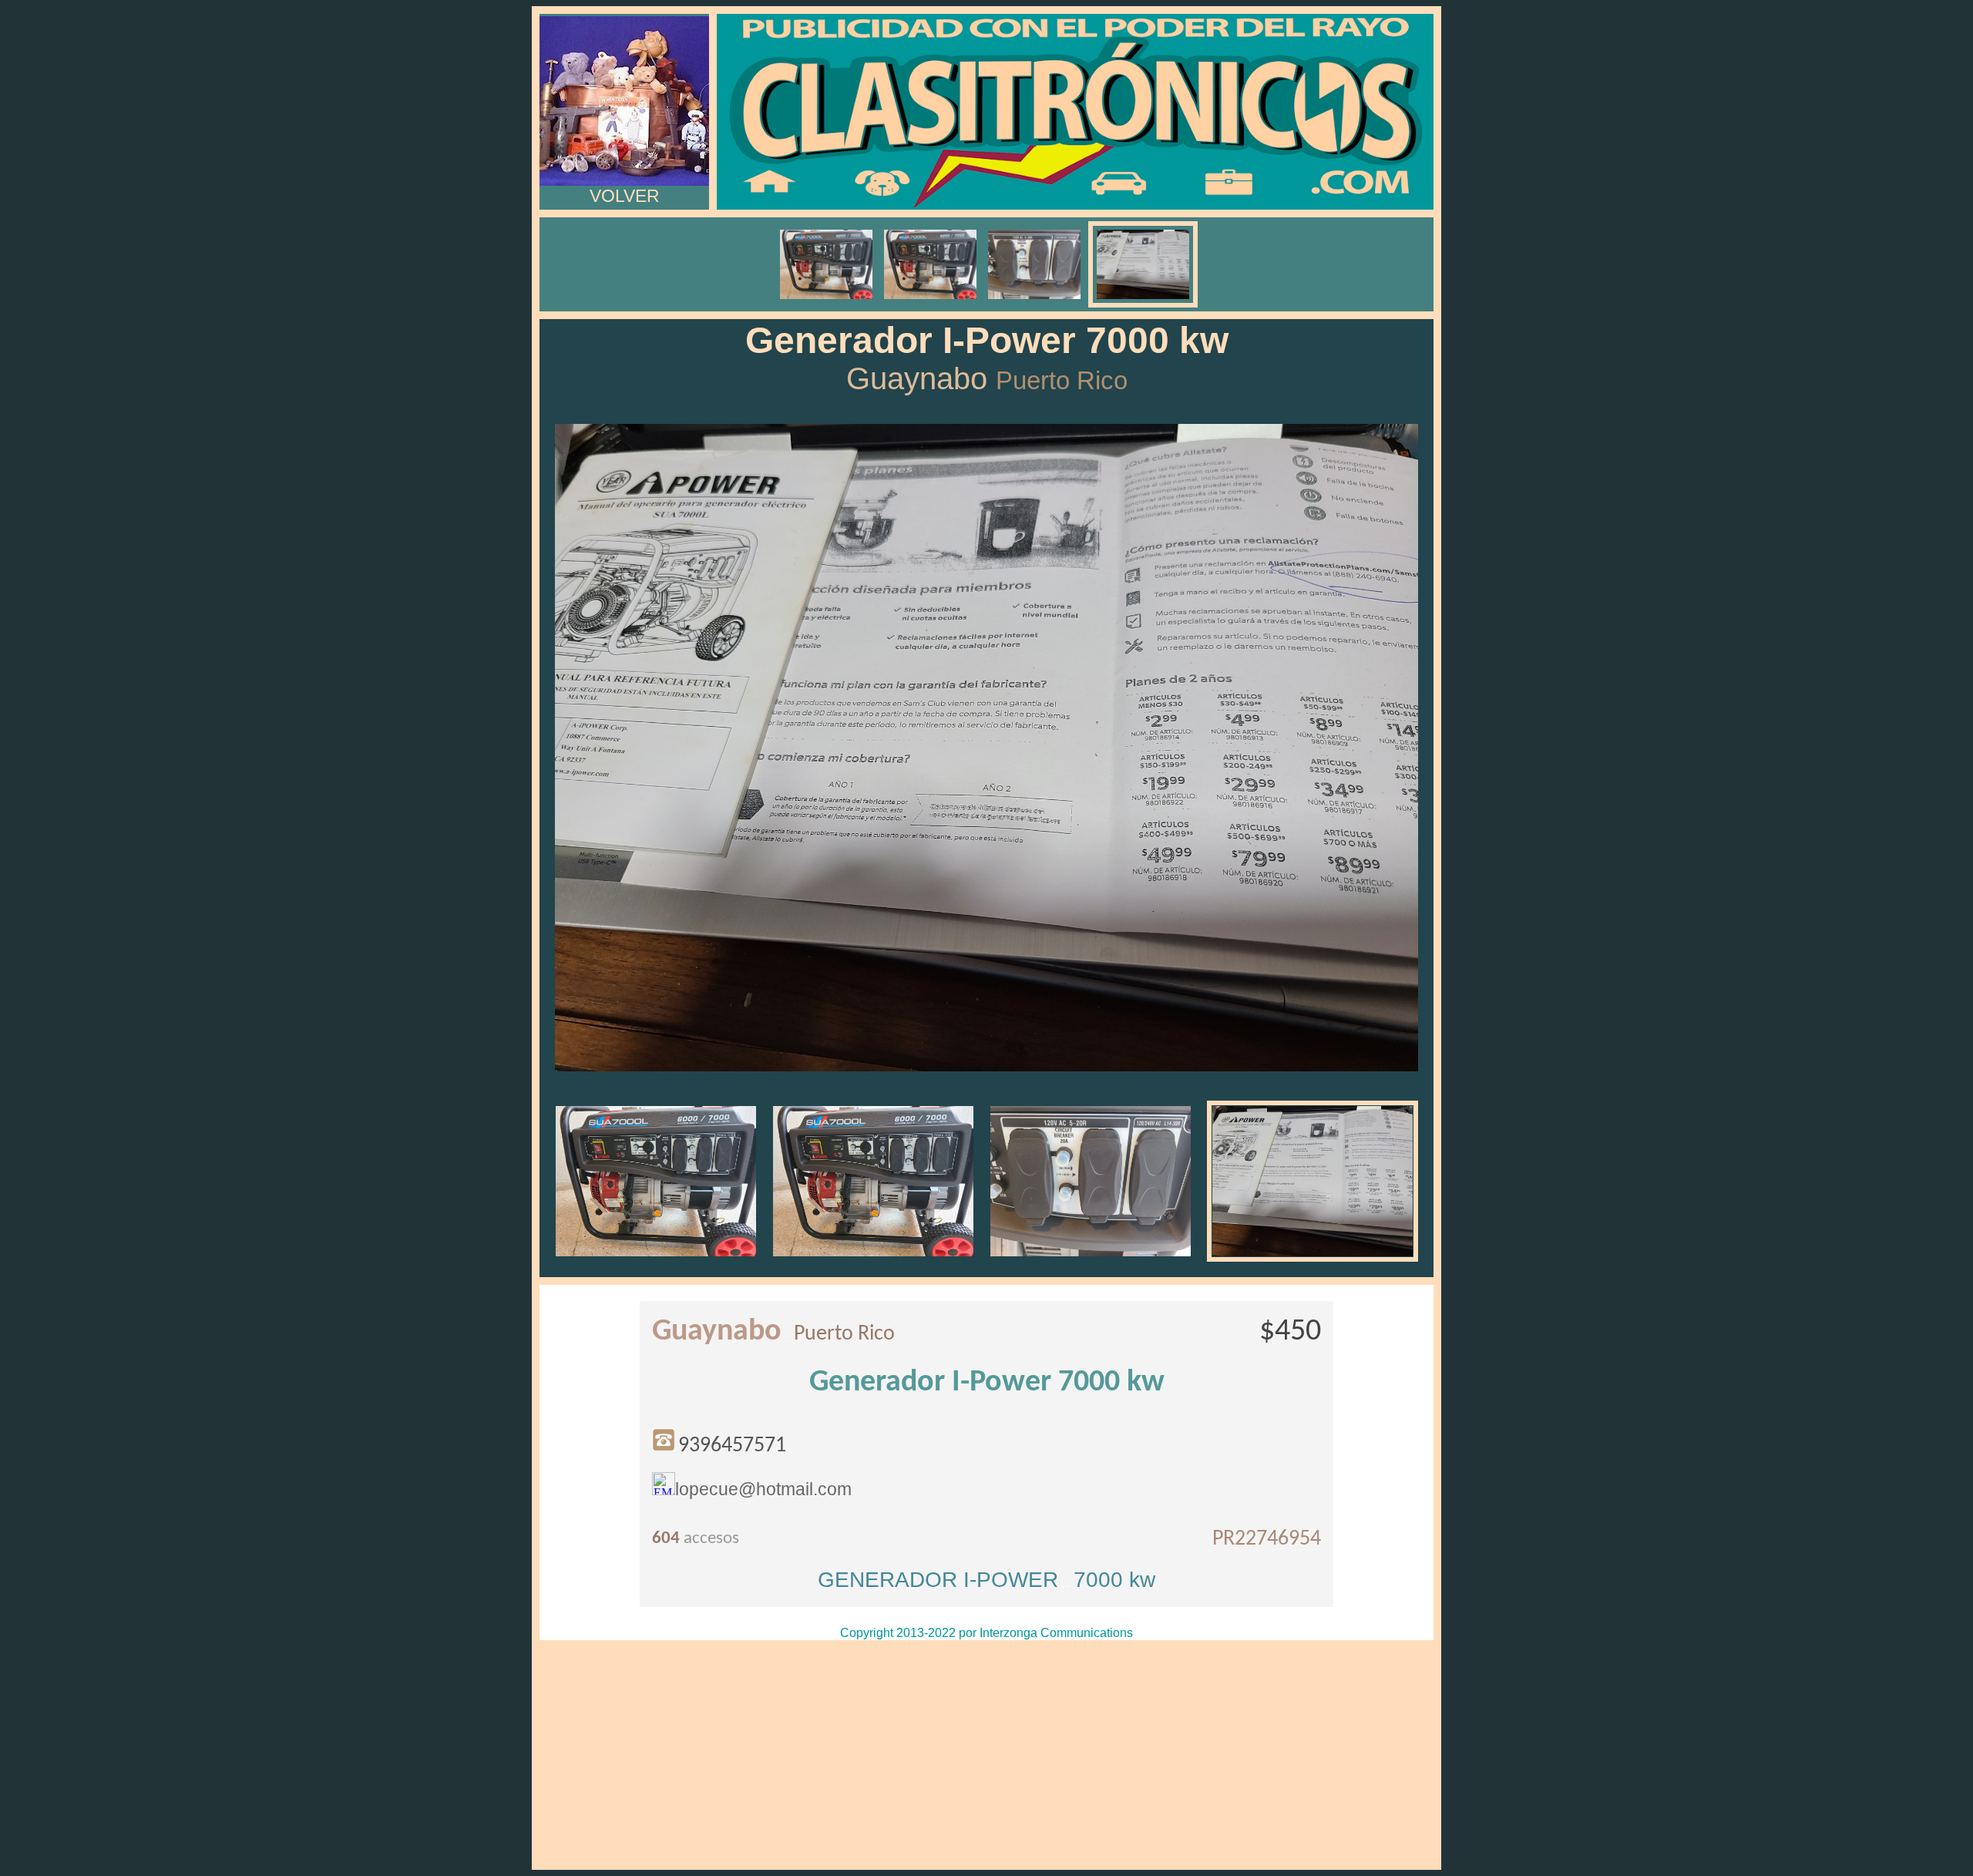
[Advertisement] (986, 1755)
